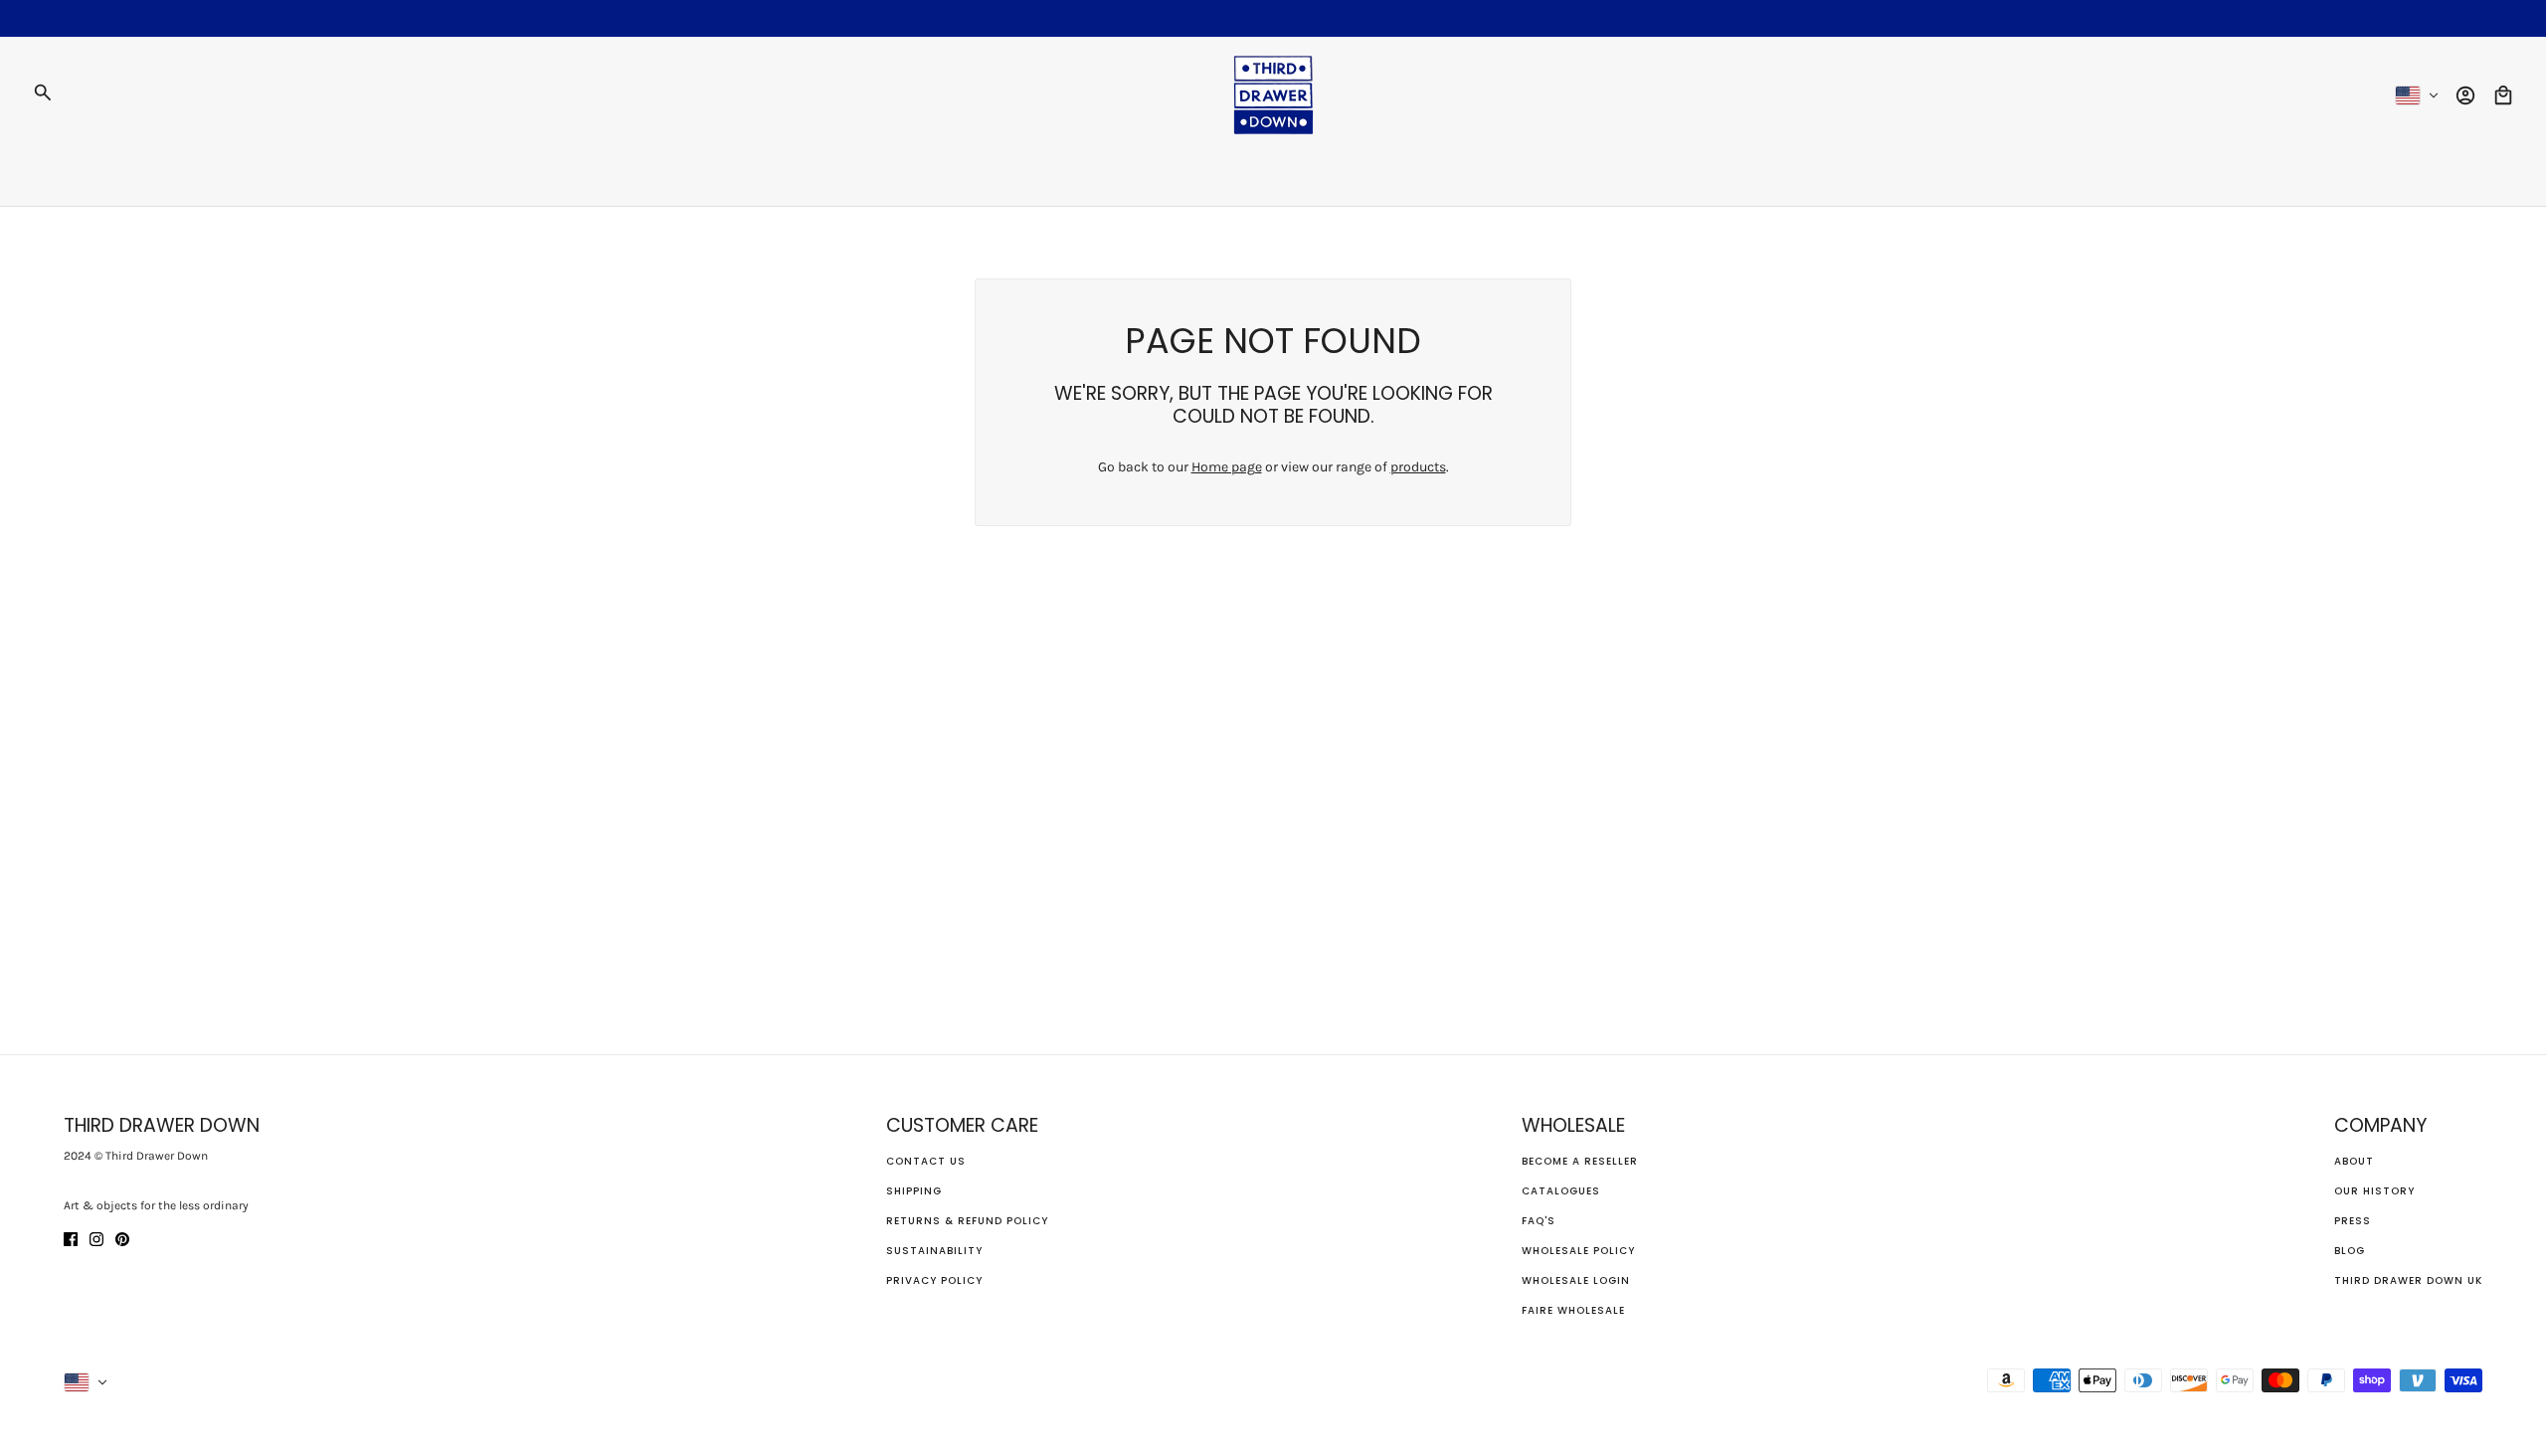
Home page (1227, 467)
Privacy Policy (934, 1280)
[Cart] (2503, 95)
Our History (2374, 1191)
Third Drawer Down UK (2408, 1280)
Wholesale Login (1576, 1280)
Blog (2350, 1251)
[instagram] (96, 1238)
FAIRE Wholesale (1573, 1310)
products (1418, 467)
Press (2353, 1221)
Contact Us (926, 1161)
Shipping (914, 1191)
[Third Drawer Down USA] (1273, 95)
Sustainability (934, 1251)
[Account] (2465, 95)
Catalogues (1561, 1191)
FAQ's (1539, 1221)
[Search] (43, 92)
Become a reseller (1580, 1161)
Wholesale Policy (1578, 1251)
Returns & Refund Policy (967, 1221)
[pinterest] (122, 1238)
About (2354, 1161)
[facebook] (71, 1238)
